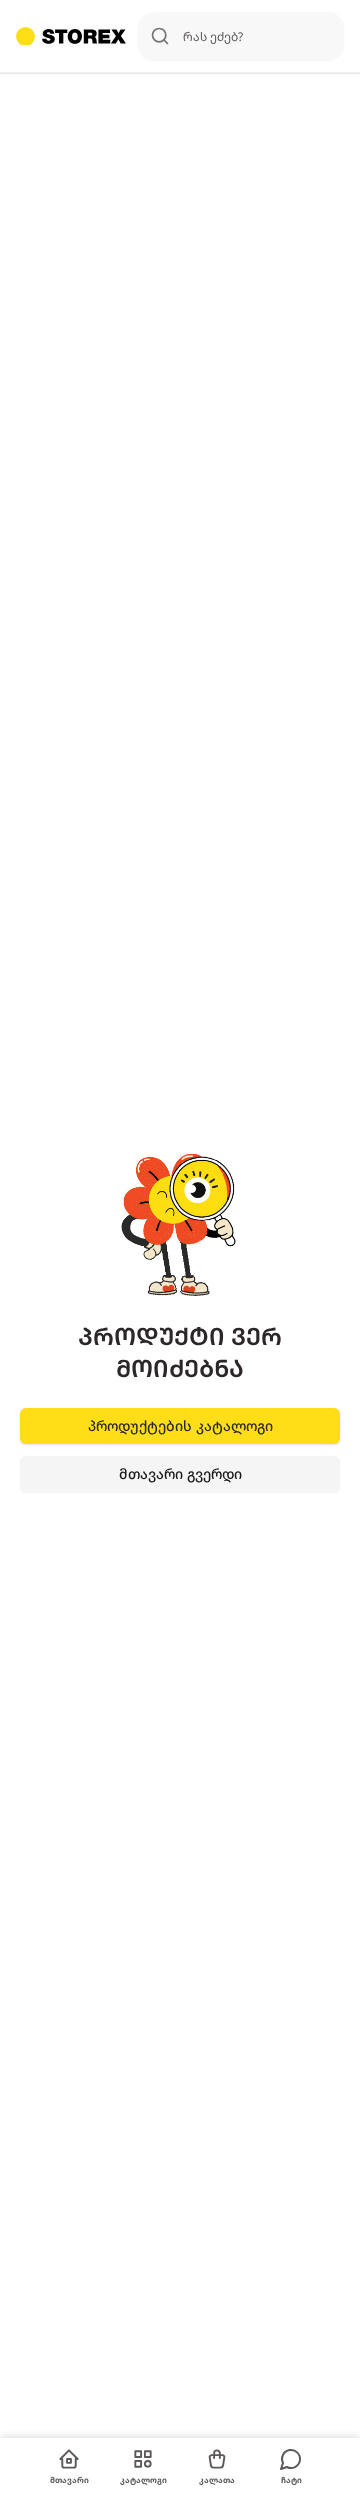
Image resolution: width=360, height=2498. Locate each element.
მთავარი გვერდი (180, 1473)
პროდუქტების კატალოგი (180, 1425)
